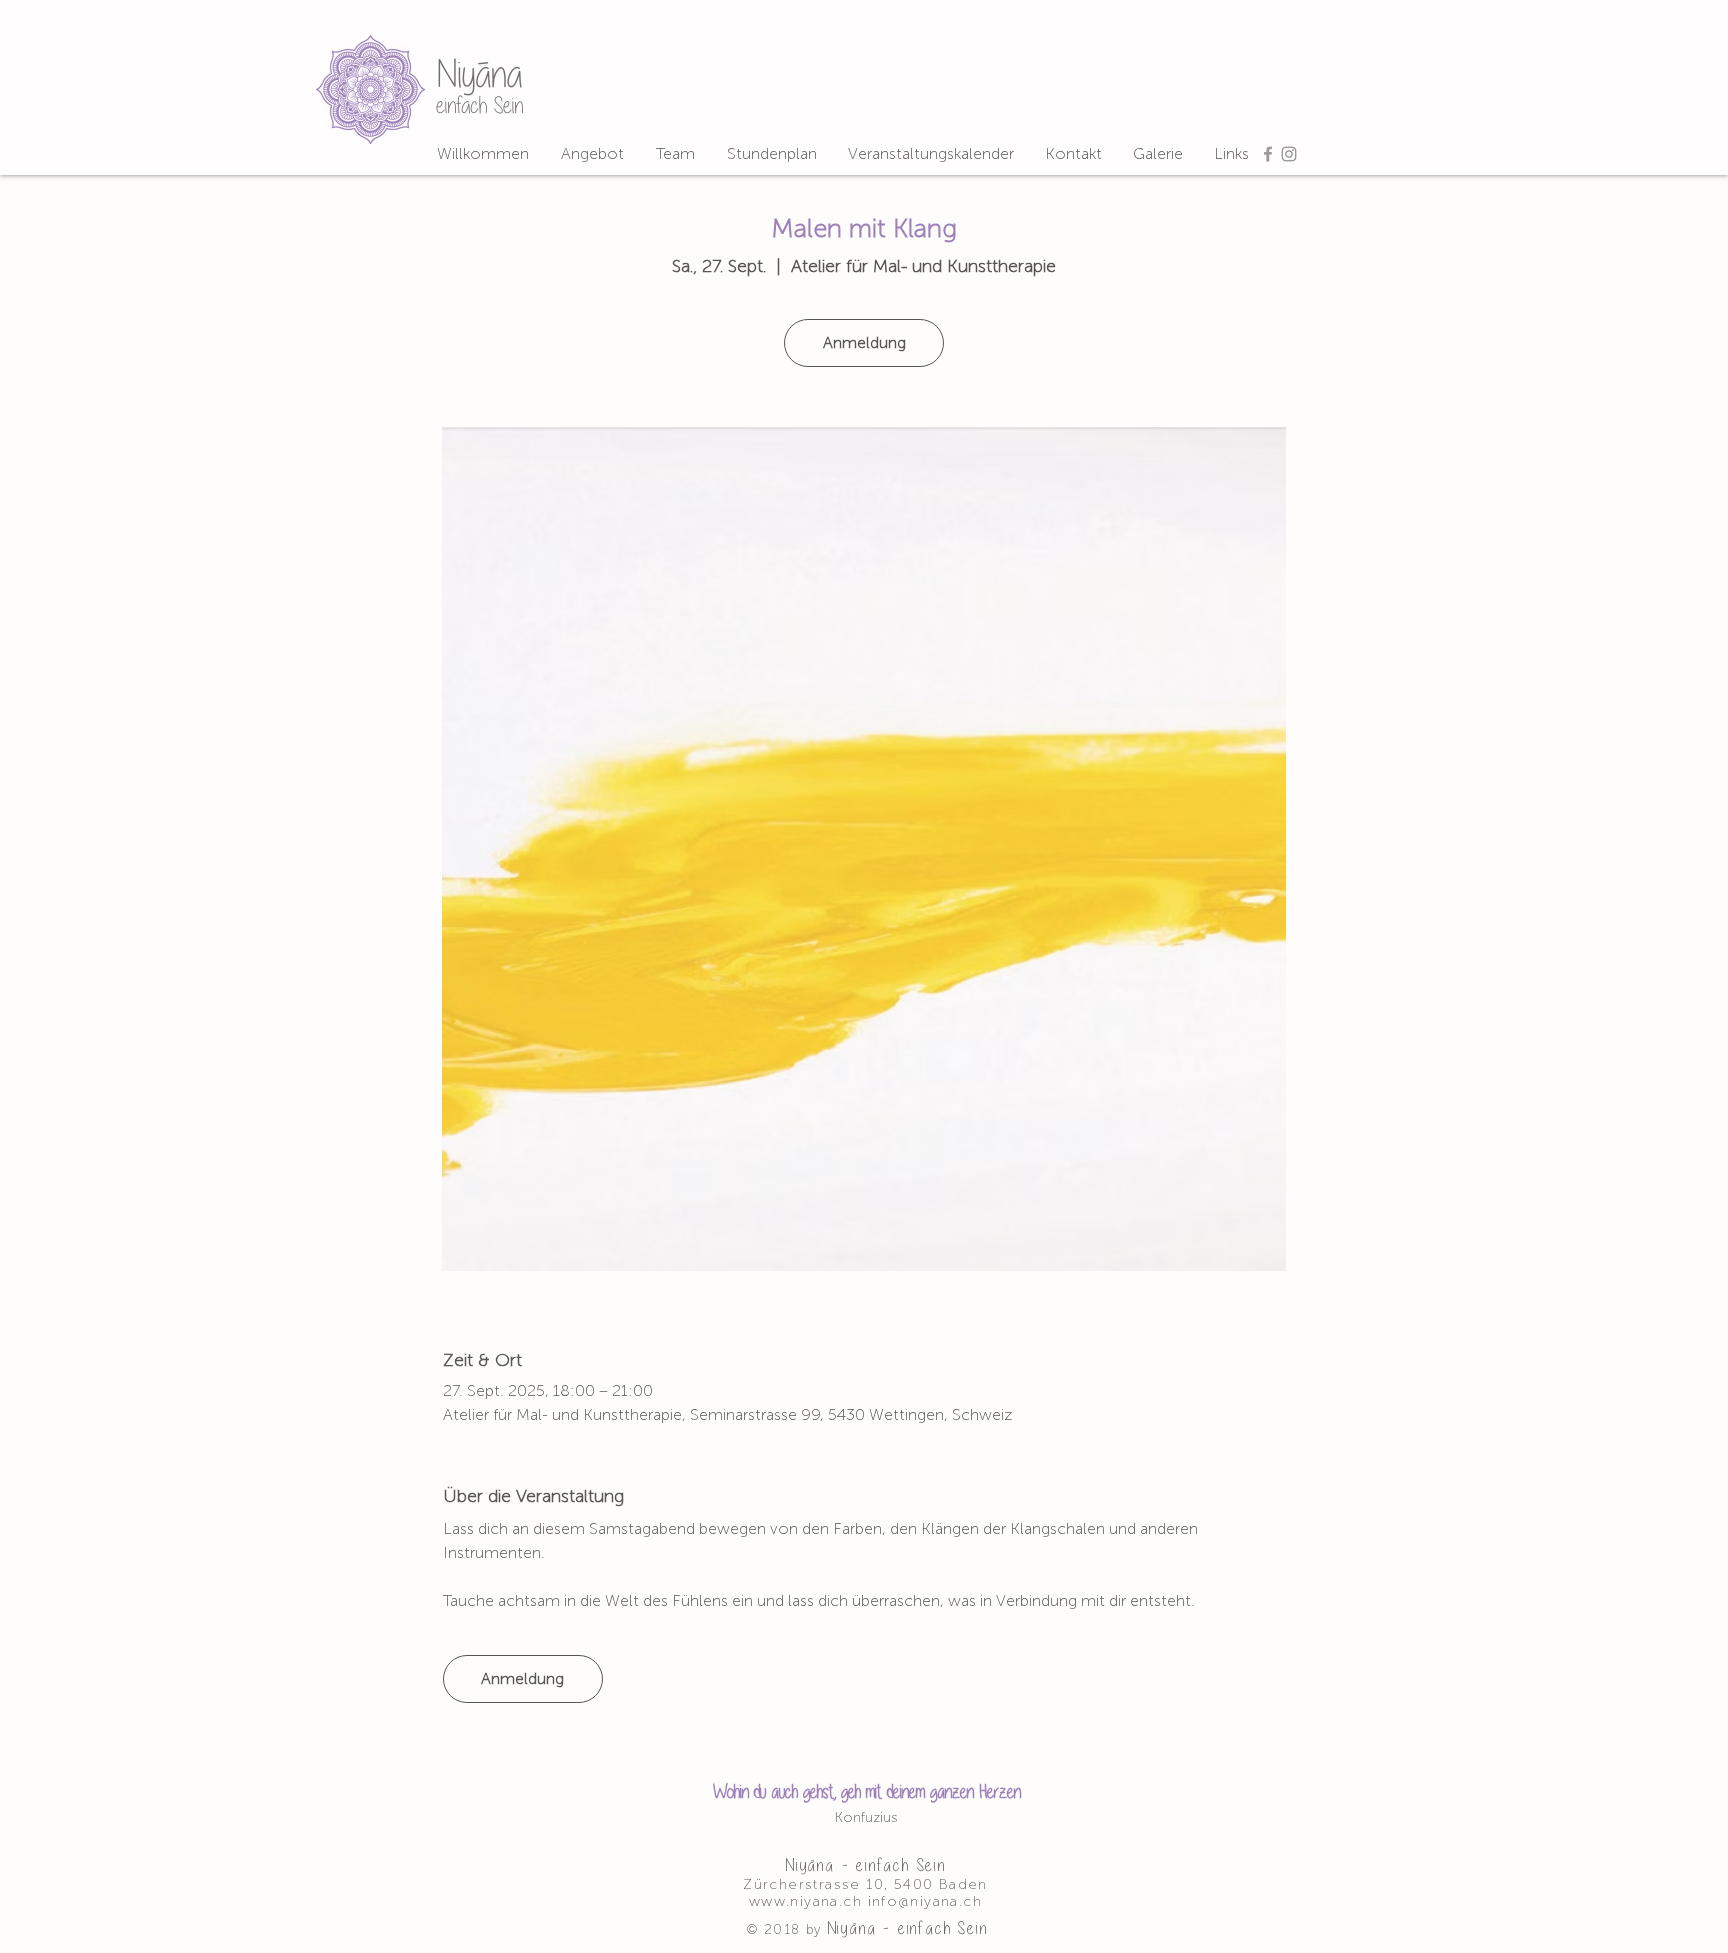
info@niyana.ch (925, 1901)
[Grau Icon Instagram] (1289, 154)
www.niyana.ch (805, 1901)
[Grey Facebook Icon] (1268, 154)
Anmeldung (864, 342)
